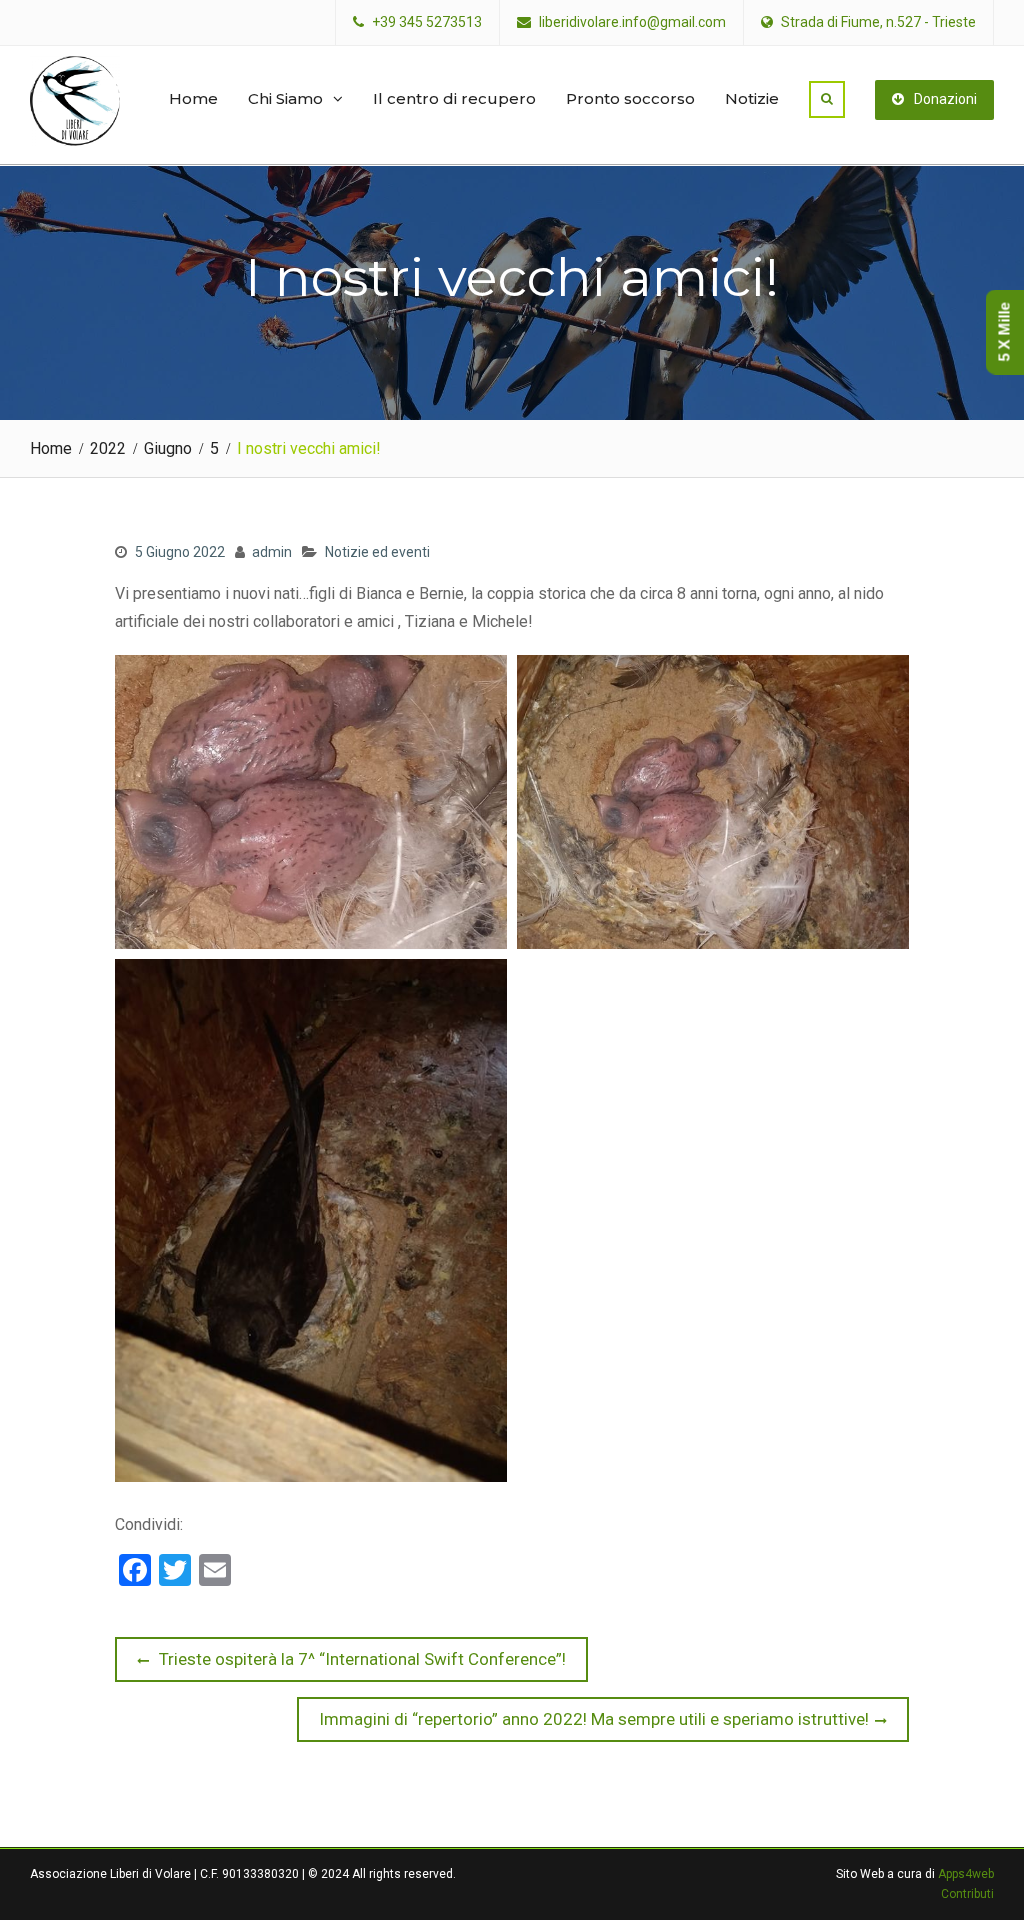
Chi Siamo (285, 98)
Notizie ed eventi (377, 552)
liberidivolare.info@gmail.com (632, 22)
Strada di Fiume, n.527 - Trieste (878, 22)
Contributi (967, 1894)
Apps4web (966, 1874)
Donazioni (945, 99)
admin (272, 552)
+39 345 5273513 (427, 22)
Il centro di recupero (454, 98)
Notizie (752, 98)
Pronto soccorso (630, 98)
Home (193, 98)
